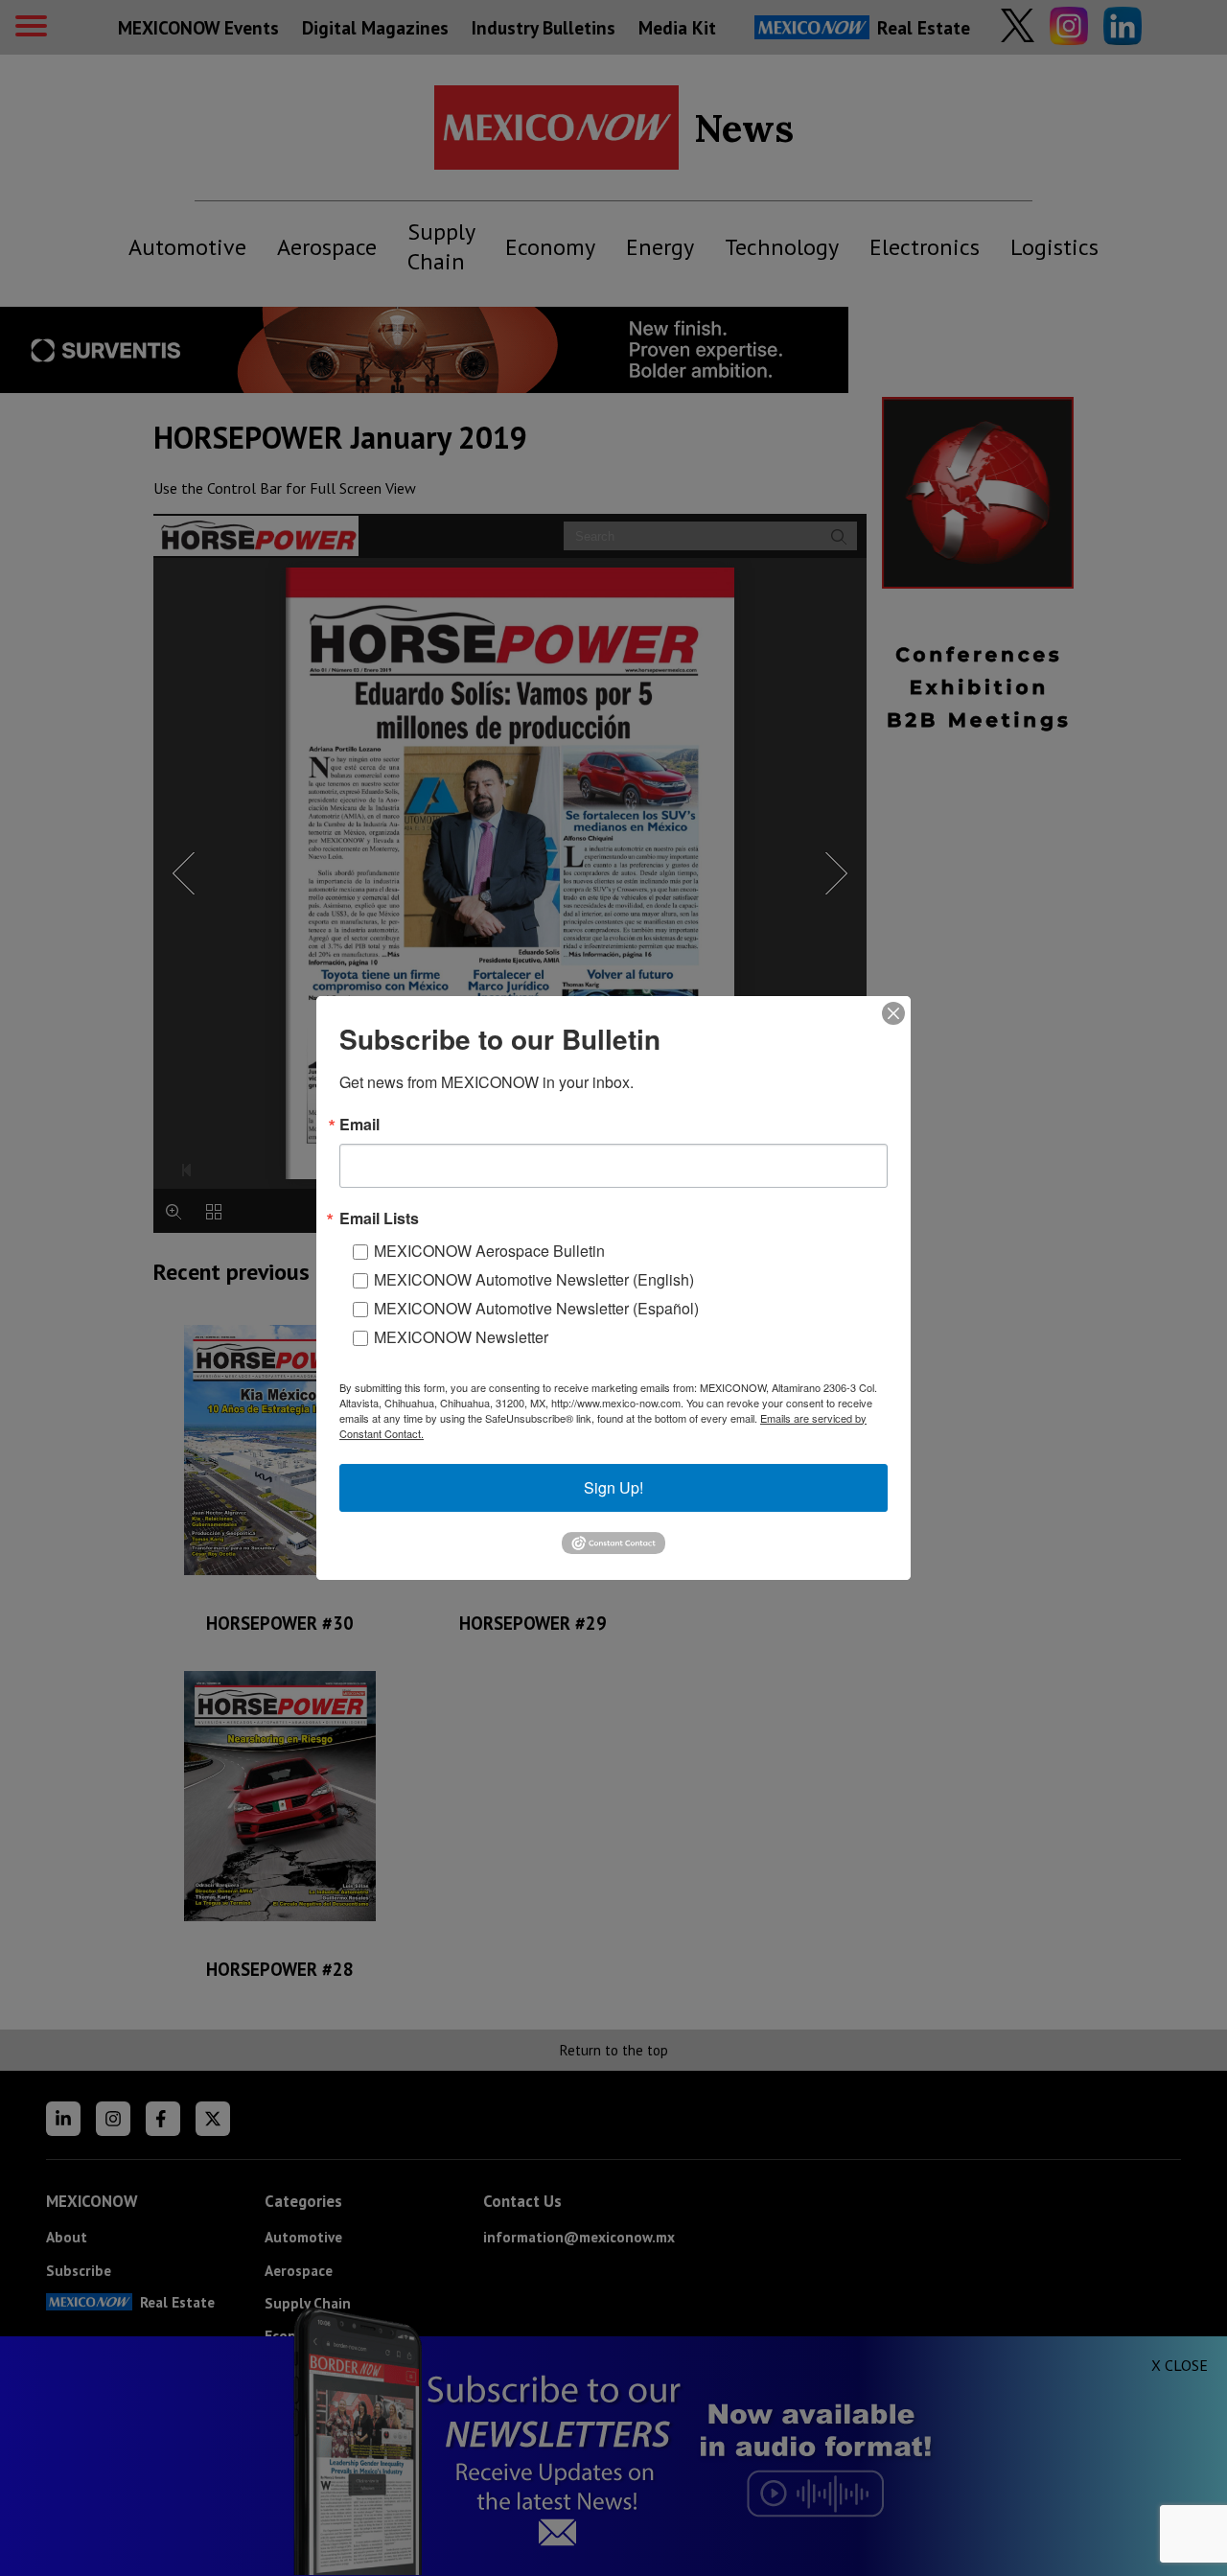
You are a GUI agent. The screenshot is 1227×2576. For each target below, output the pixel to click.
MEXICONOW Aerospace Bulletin (489, 1251)
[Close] (893, 1013)
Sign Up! (613, 1487)
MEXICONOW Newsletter (461, 1337)
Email (359, 1125)
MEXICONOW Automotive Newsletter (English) (534, 1279)
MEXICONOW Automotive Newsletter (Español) (536, 1308)
